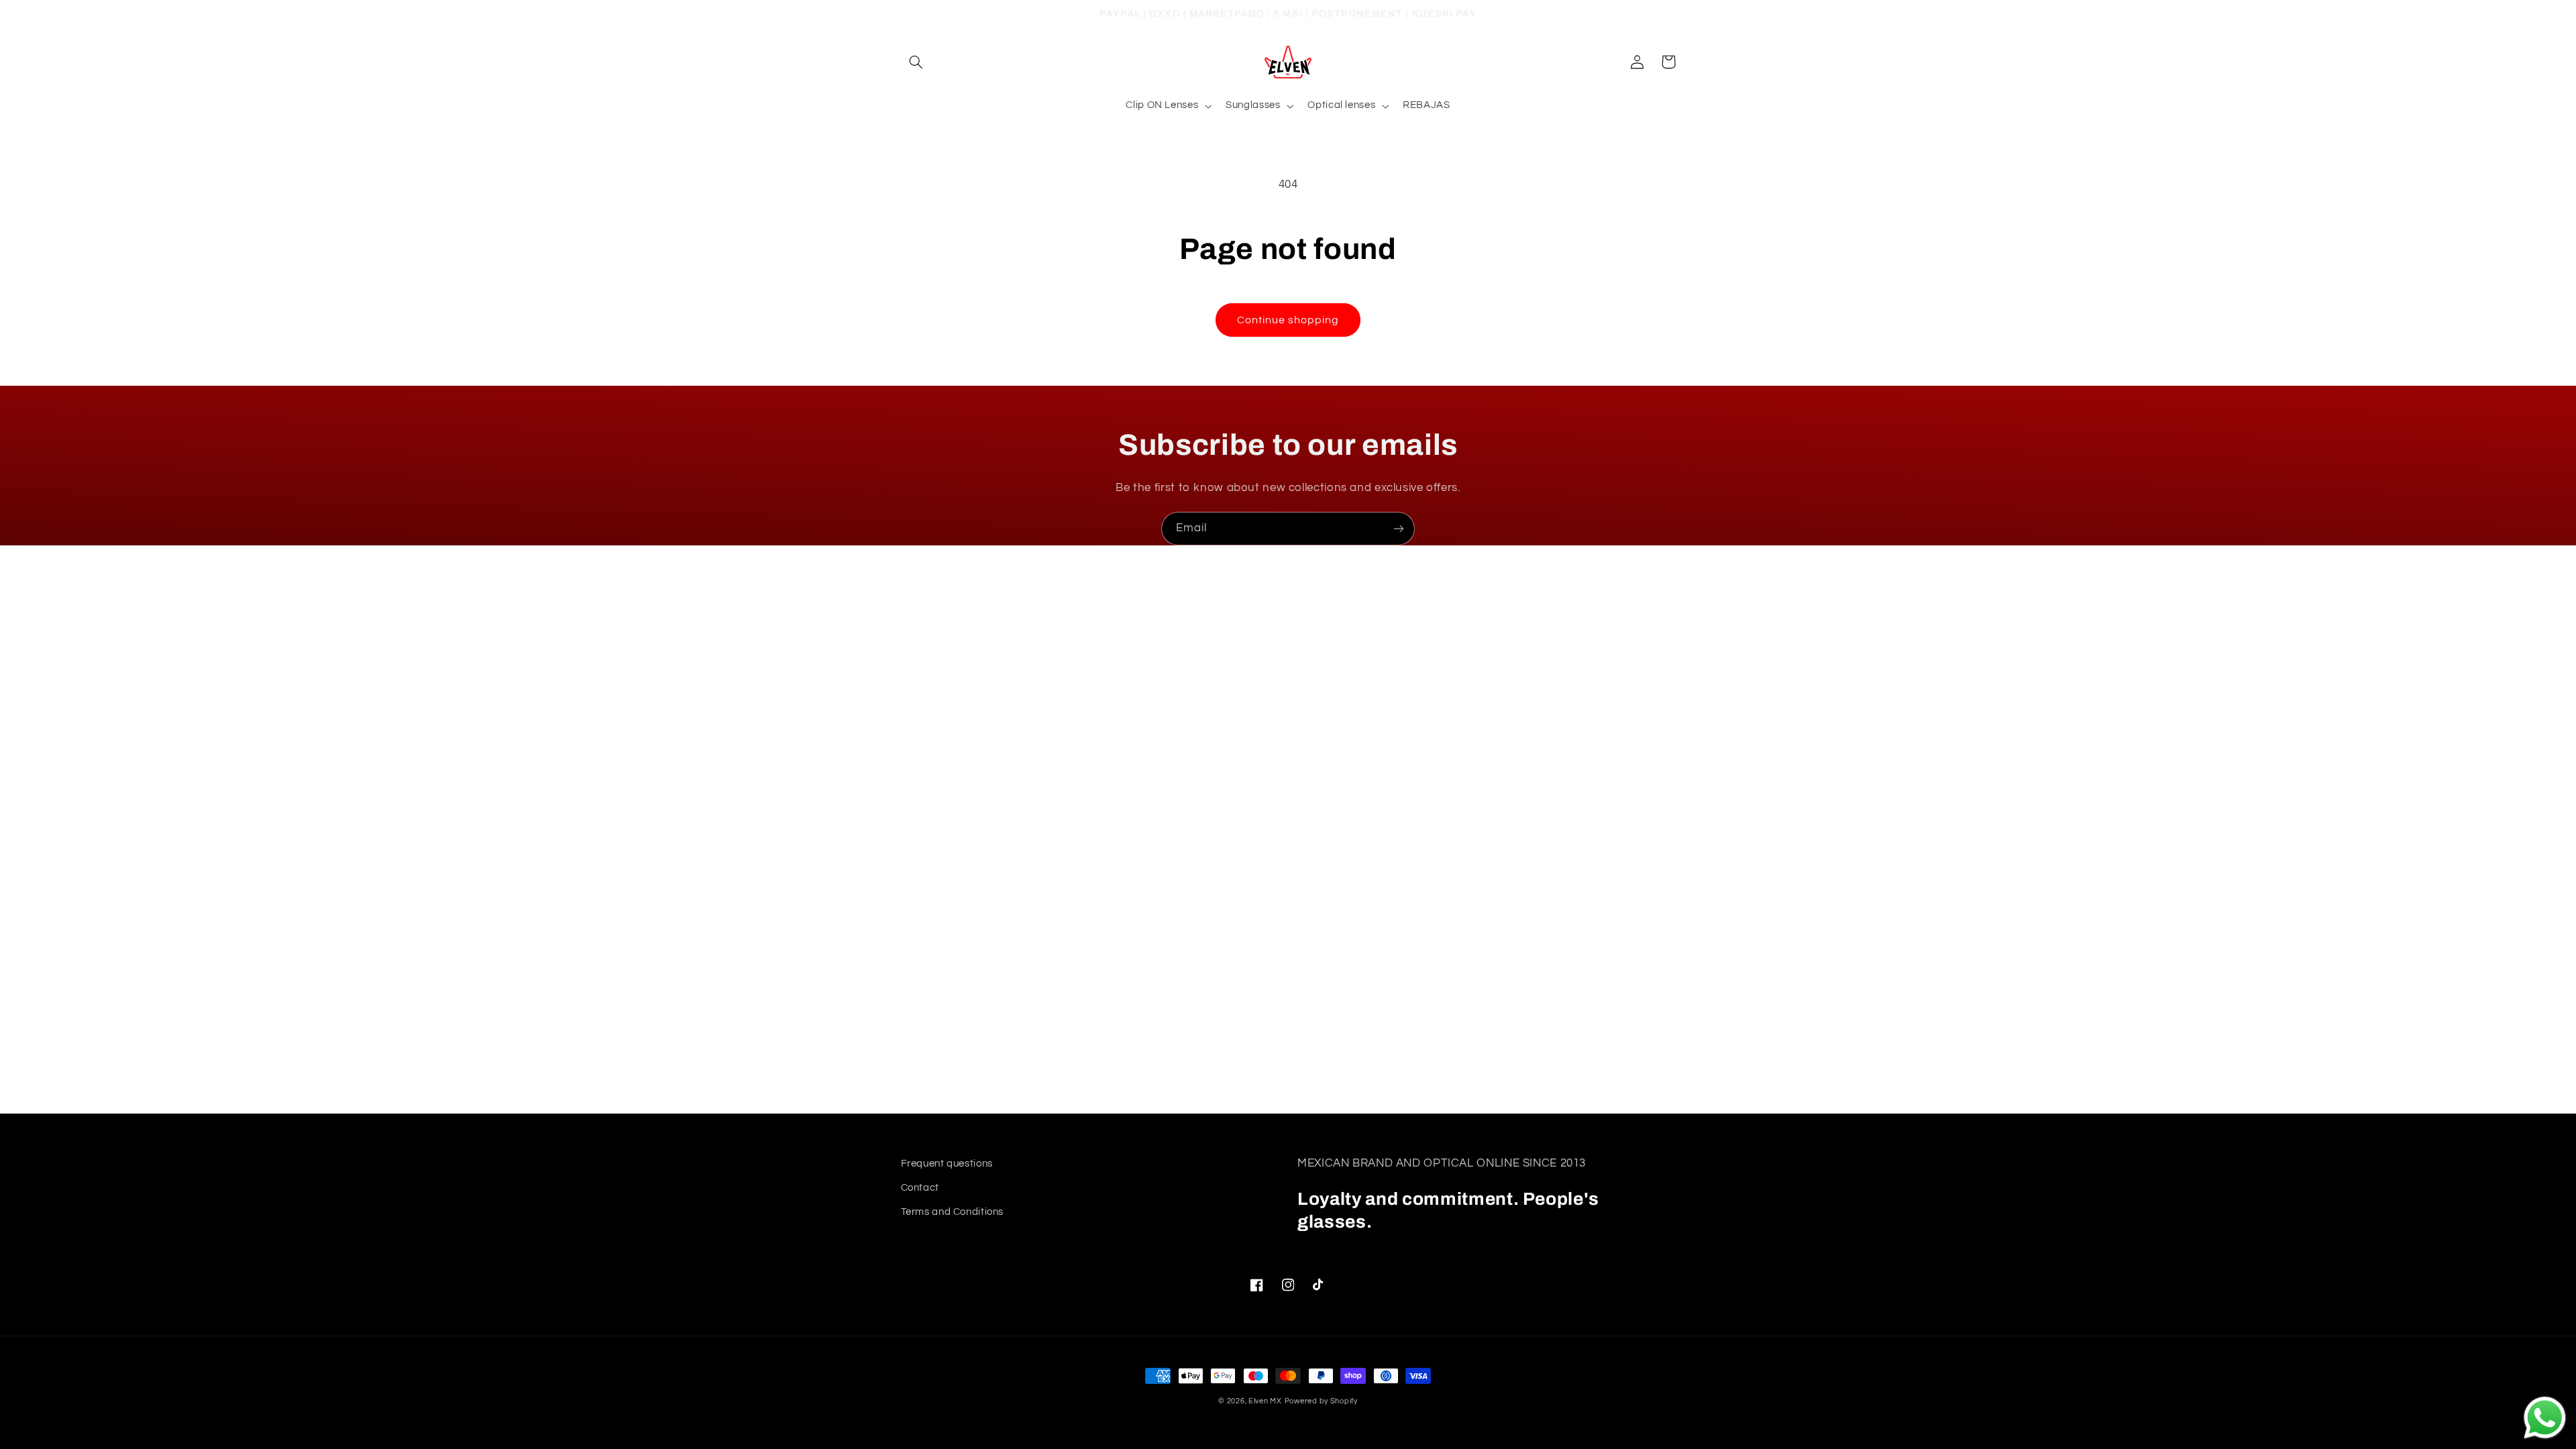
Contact (920, 1188)
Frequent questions (947, 1164)
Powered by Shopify (1321, 1401)
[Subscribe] (1399, 528)
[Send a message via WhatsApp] (2545, 1418)
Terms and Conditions (953, 1212)
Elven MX (1265, 1401)
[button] (916, 62)
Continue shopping (1288, 320)
